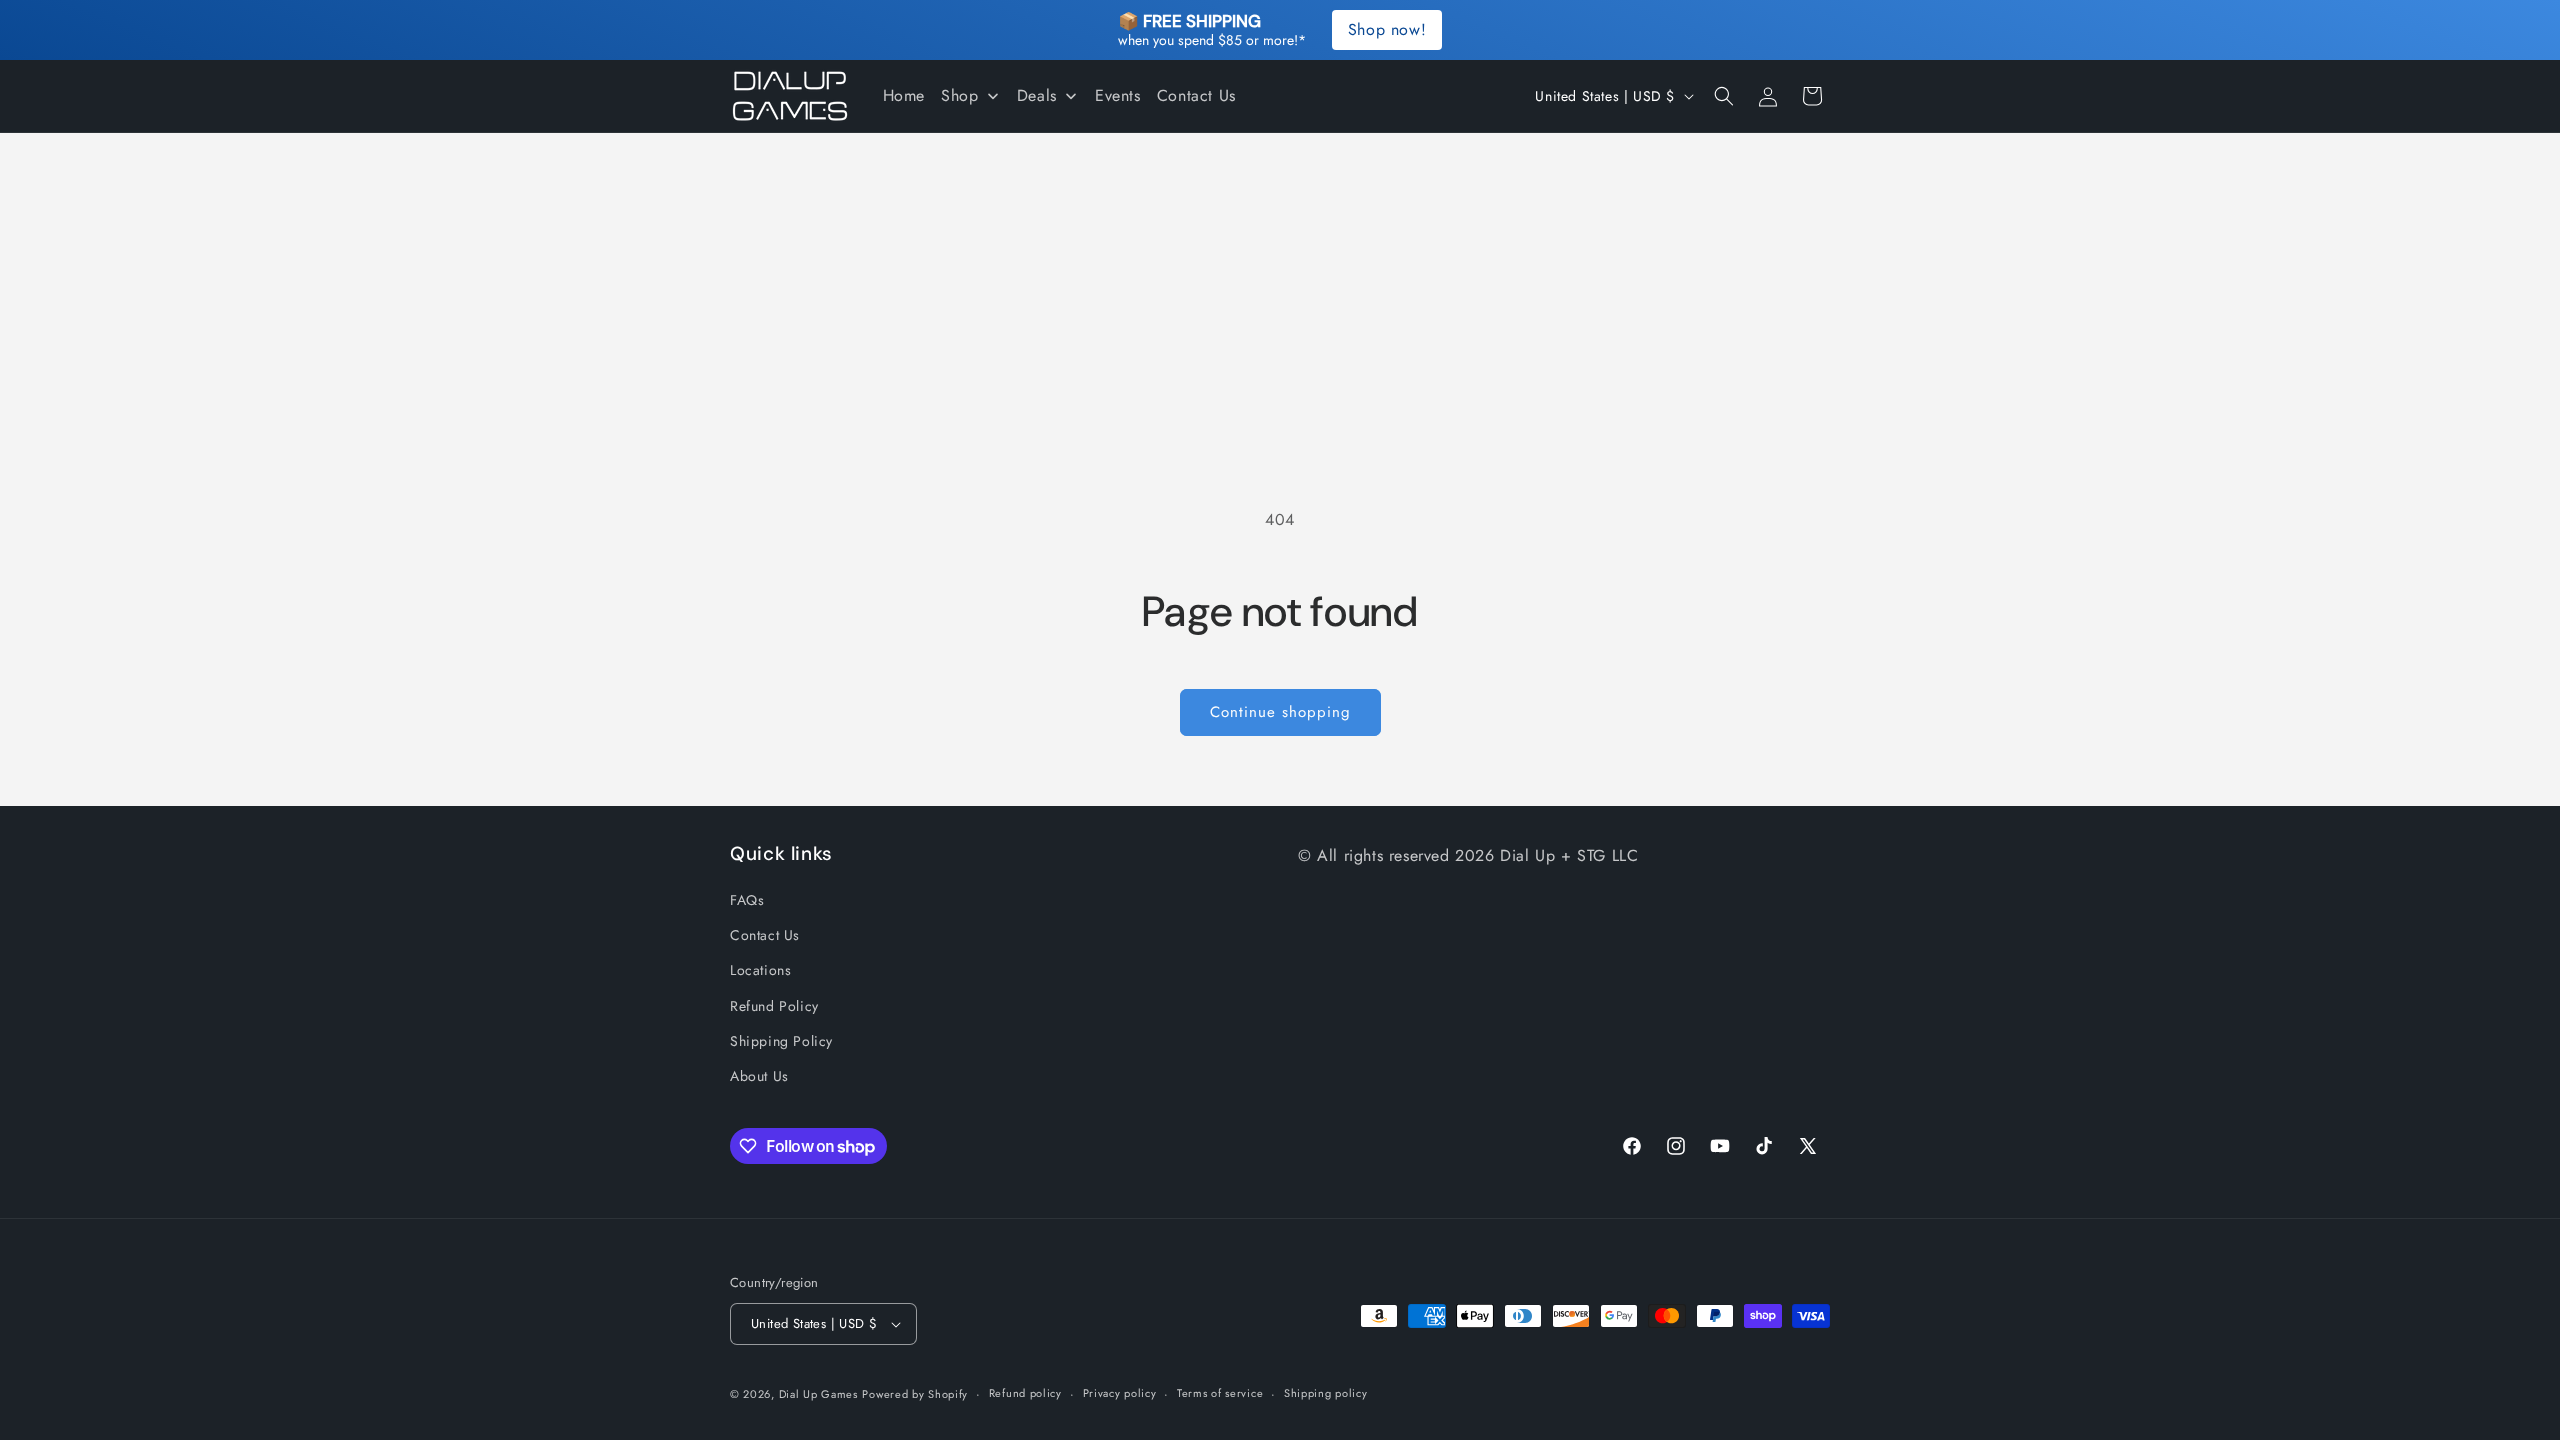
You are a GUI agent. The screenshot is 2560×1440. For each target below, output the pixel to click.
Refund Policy (774, 1006)
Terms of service (1220, 1393)
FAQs (747, 900)
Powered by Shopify (915, 1394)
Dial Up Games (818, 1394)
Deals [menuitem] (1037, 95)
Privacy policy (1120, 1393)
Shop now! (1387, 29)
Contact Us (765, 935)
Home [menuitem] (904, 95)
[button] (1724, 96)
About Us (759, 1076)
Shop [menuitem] (959, 95)
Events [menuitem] (1118, 95)
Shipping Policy (781, 1041)
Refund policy (1025, 1393)
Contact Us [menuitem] (1196, 95)
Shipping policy (1326, 1393)
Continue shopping (1280, 712)
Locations (760, 970)
